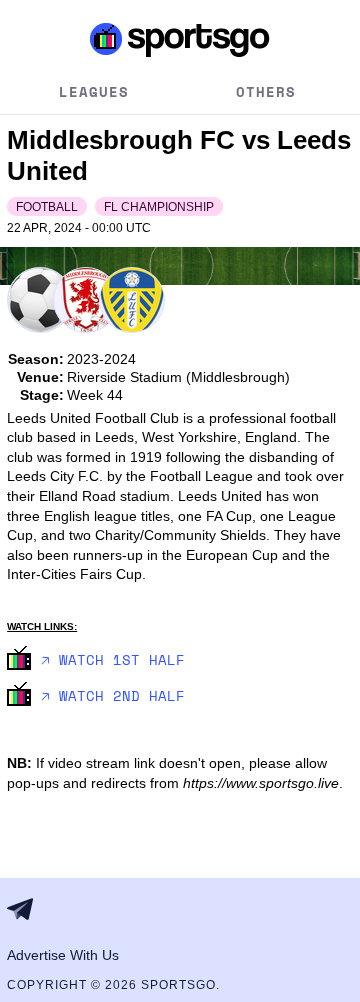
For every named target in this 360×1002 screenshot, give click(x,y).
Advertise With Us (63, 955)
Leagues (94, 91)
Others (266, 91)
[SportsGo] (180, 39)
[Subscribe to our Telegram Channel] (26, 909)
